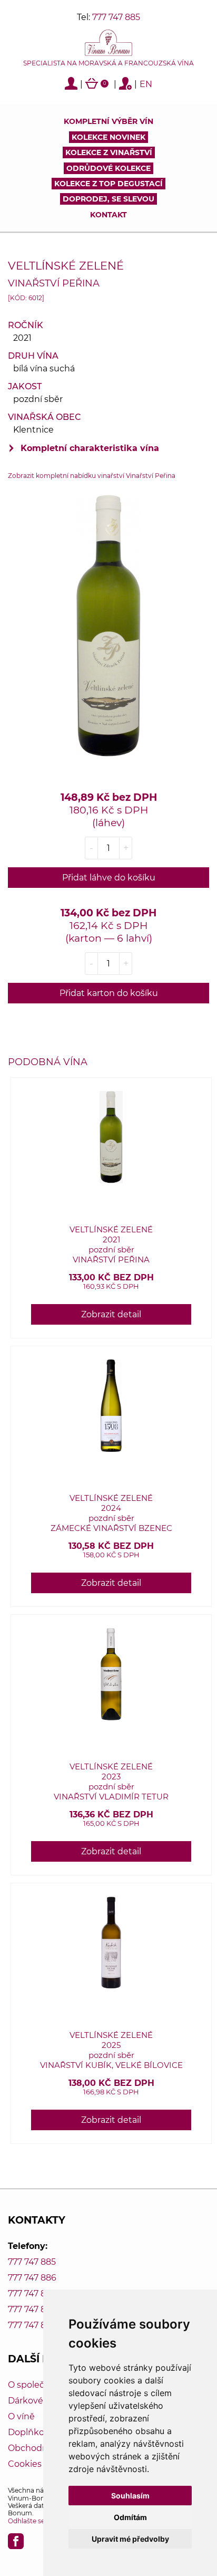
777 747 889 (32, 2325)
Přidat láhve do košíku (109, 878)
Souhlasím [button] (130, 2496)
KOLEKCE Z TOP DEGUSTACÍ (108, 184)
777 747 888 (32, 2309)
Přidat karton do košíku (109, 993)
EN (146, 84)
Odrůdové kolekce (108, 168)
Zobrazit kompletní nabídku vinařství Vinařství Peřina (92, 476)
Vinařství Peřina (54, 283)
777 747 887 (32, 2293)
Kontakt (108, 215)
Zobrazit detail (111, 1314)
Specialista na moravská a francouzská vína (108, 63)
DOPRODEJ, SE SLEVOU (108, 199)
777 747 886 (32, 2278)
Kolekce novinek (108, 137)
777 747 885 (116, 17)
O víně (21, 2416)
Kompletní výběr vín (108, 121)
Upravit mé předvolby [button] (130, 2539)
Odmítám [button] (130, 2517)
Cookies (25, 2464)
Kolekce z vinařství (109, 152)
